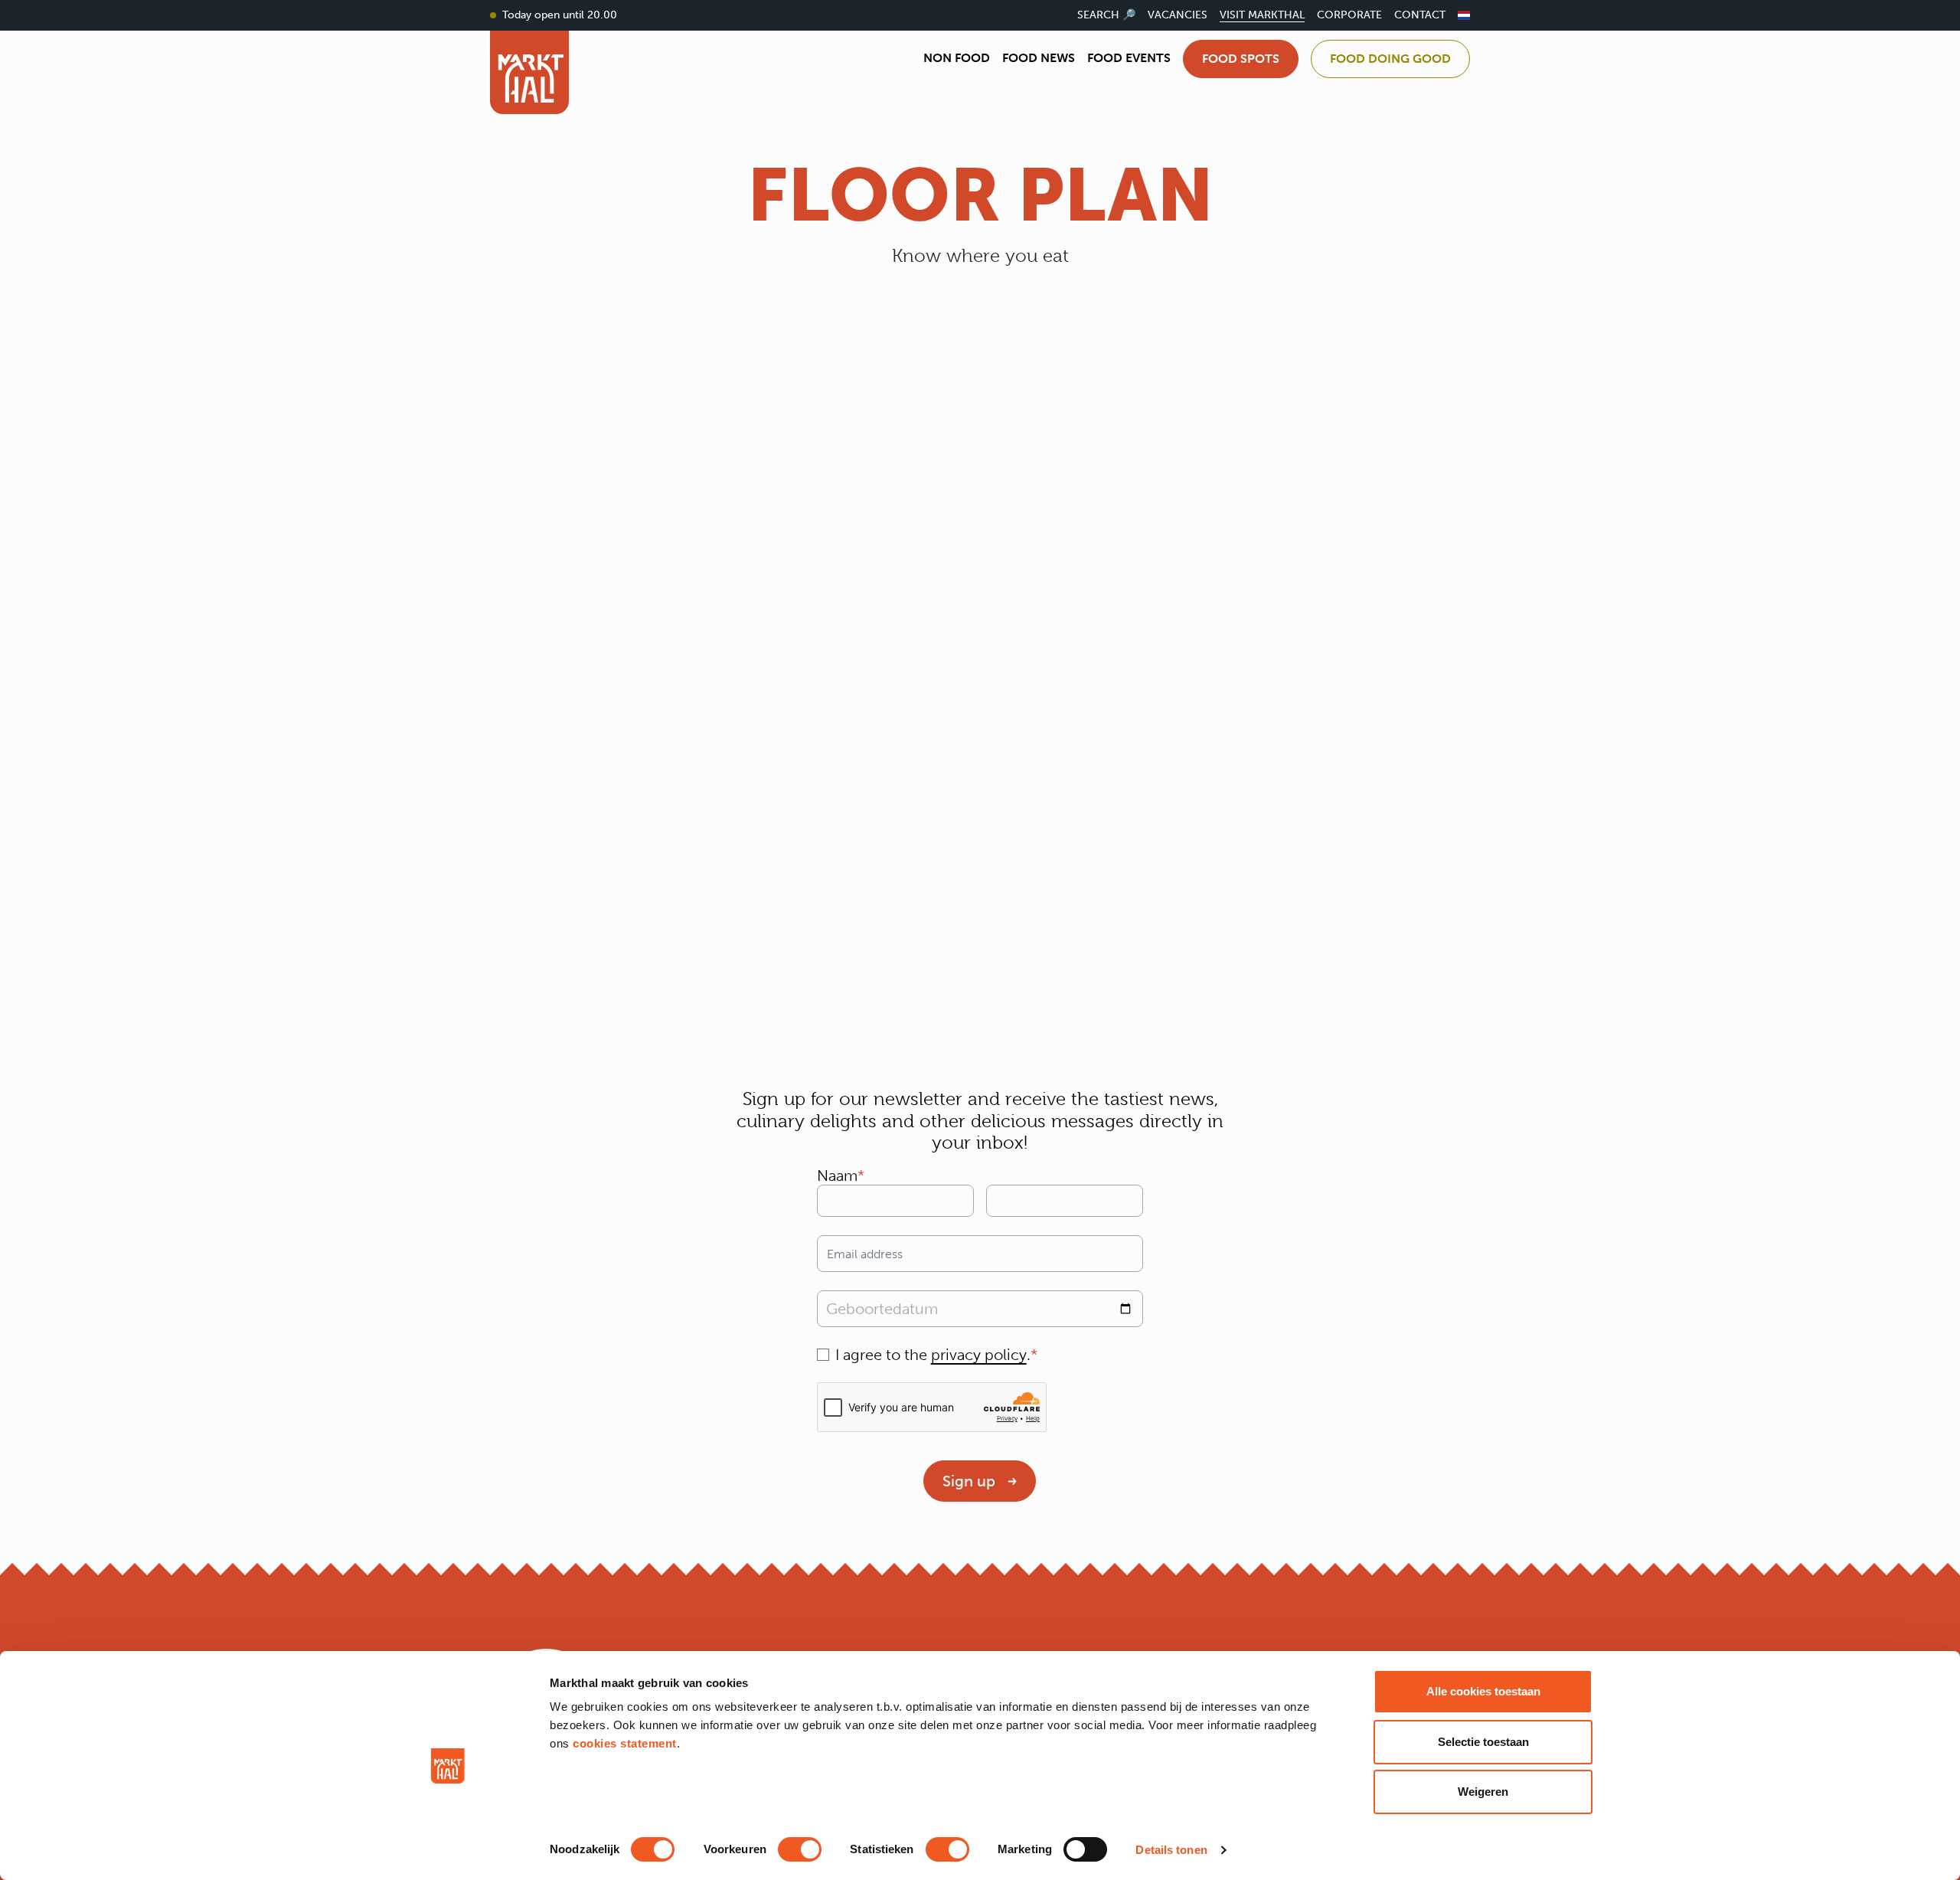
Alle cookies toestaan (1483, 1691)
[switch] (800, 1849)
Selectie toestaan (1483, 1742)
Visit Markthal (1262, 15)
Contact (1420, 15)
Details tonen (1171, 1850)
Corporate (1349, 15)
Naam (837, 1175)
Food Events (1129, 58)
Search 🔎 (1106, 15)
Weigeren (1483, 1792)
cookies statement (625, 1743)
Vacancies (1178, 15)
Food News (1039, 58)
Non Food (957, 58)
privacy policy (979, 1355)
